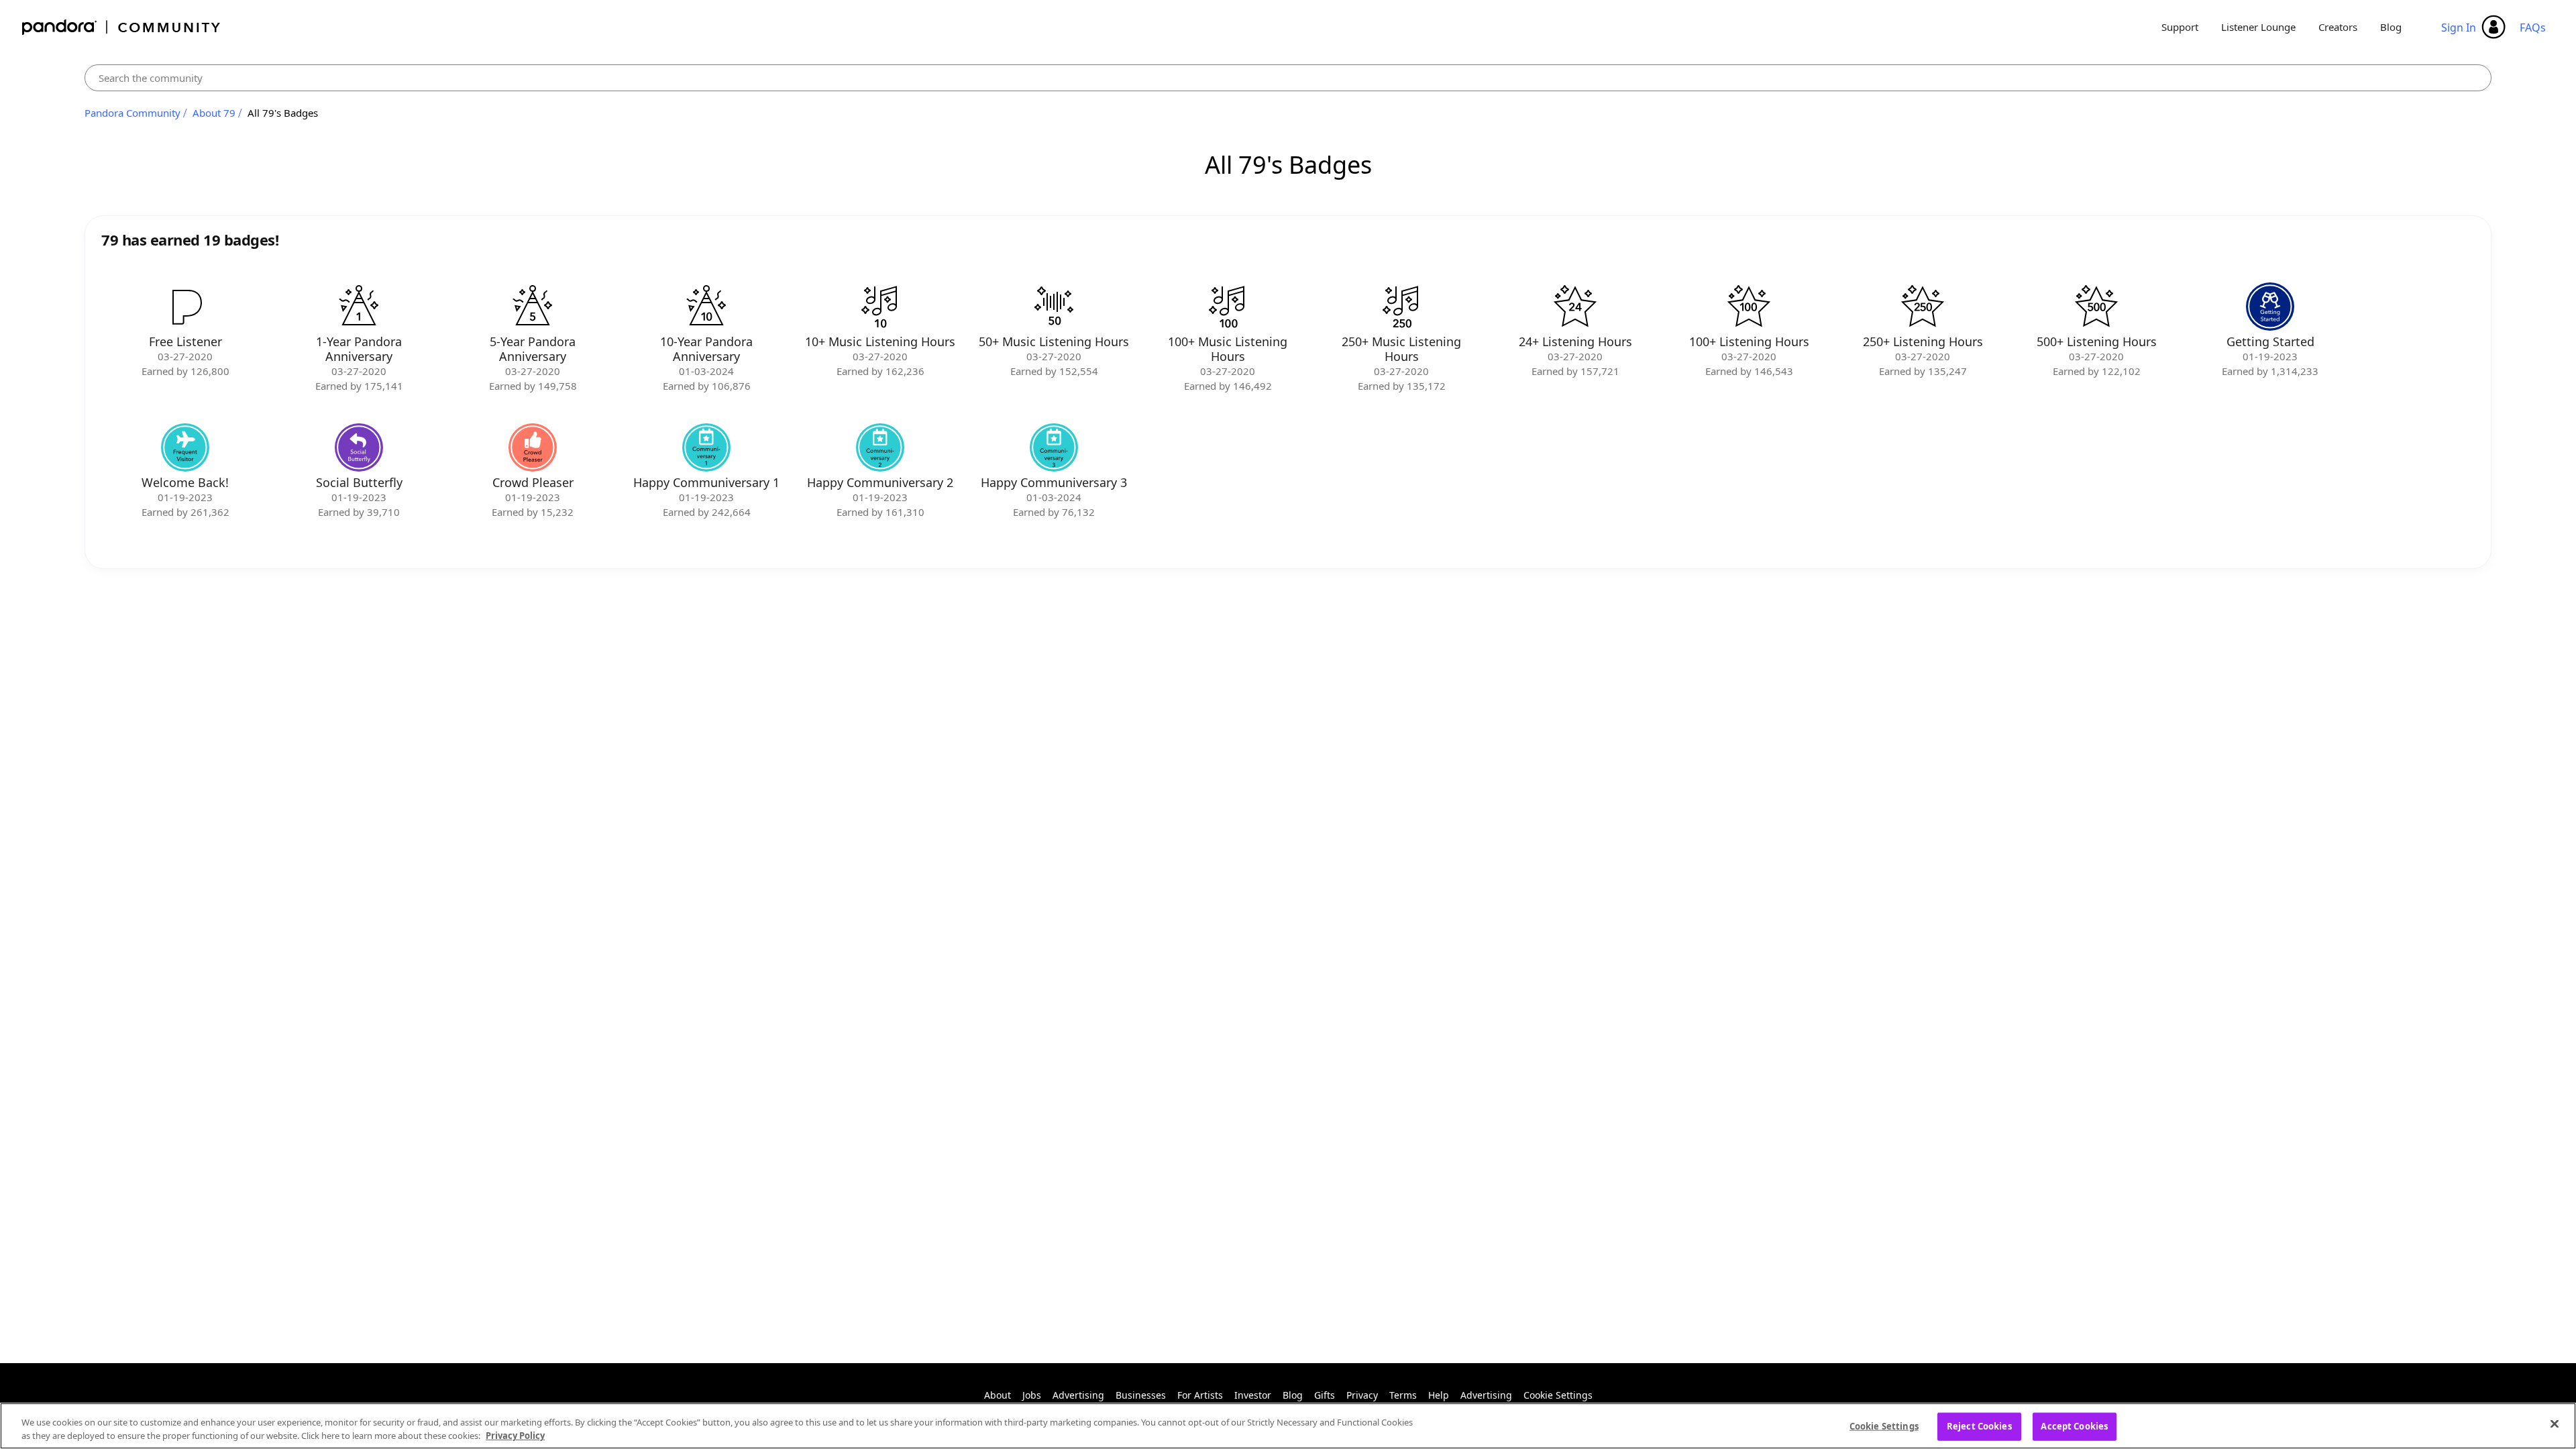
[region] (1288, 1426)
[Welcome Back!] (185, 447)
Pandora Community (122, 27)
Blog (2391, 27)
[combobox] (1288, 78)
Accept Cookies (2074, 1426)
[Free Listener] (185, 307)
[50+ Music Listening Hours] (1054, 307)
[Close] (2555, 1424)
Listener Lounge (2258, 27)
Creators (2338, 27)
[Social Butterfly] (359, 447)
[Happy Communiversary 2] (880, 447)
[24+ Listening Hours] (1575, 307)
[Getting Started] (2270, 307)
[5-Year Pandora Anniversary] (533, 307)
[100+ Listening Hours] (1749, 307)
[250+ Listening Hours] (1923, 307)
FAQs (2533, 28)
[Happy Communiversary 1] (706, 447)
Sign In (2459, 28)
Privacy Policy (515, 1435)
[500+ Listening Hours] (2096, 307)
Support (2180, 27)
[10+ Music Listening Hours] (880, 307)
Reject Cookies (1979, 1426)
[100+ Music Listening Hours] (1228, 307)
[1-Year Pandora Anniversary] (359, 307)
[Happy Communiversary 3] (1054, 447)
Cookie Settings (1558, 1395)
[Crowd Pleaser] (533, 447)
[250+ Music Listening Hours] (1401, 307)
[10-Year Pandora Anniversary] (706, 307)
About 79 (214, 113)
